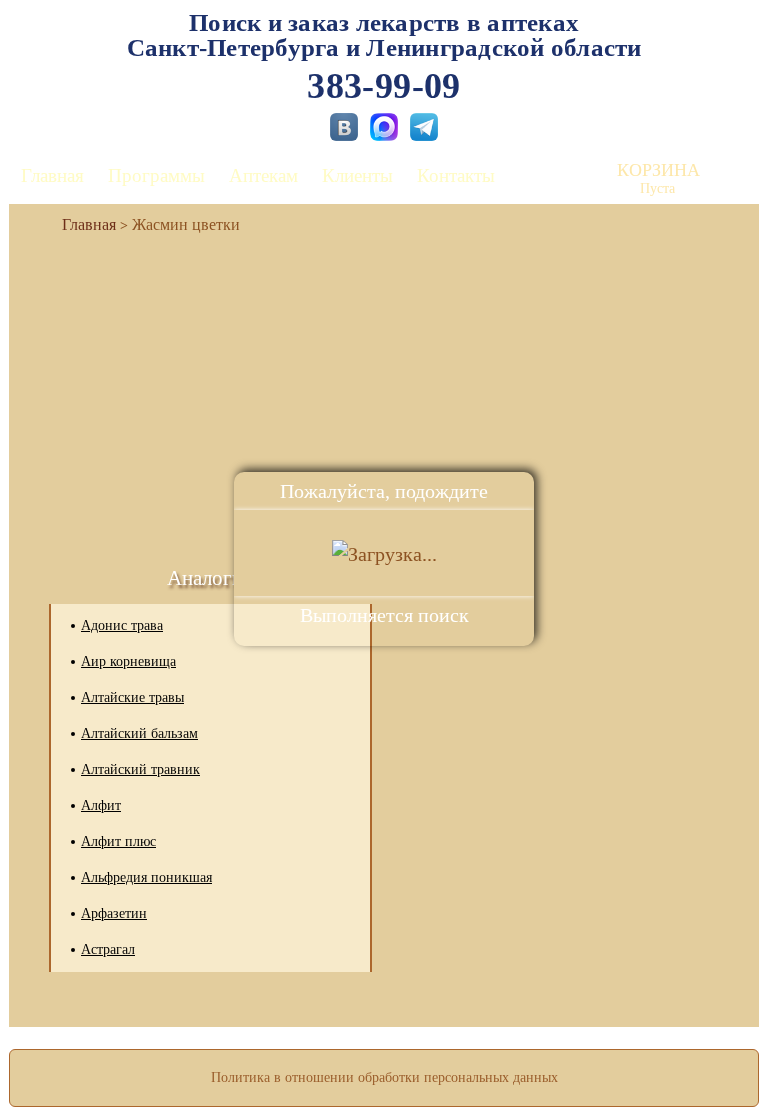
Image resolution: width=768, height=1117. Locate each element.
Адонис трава (122, 625)
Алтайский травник (140, 769)
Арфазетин (114, 913)
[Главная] (81, 224)
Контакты (456, 175)
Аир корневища (128, 661)
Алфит (101, 805)
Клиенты (357, 175)
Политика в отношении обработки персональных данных (384, 1077)
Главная (52, 175)
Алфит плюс (118, 841)
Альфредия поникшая (146, 877)
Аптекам (263, 175)
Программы (156, 175)
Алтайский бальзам (139, 733)
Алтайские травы (132, 697)
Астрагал (108, 949)
